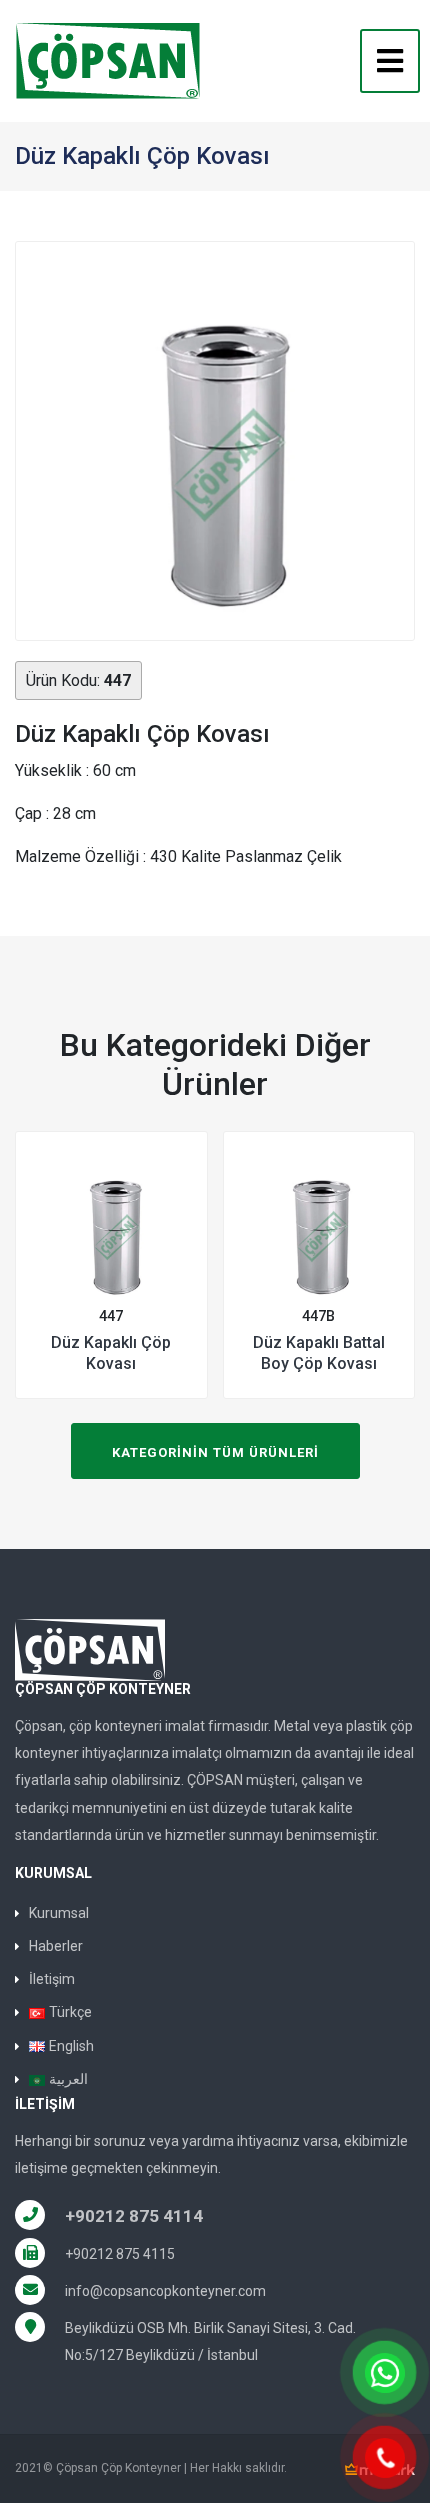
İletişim (52, 1979)
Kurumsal (59, 1913)
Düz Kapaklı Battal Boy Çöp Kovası (319, 1353)
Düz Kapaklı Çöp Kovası (111, 1353)
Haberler (56, 1946)
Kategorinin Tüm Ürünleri (215, 1452)
